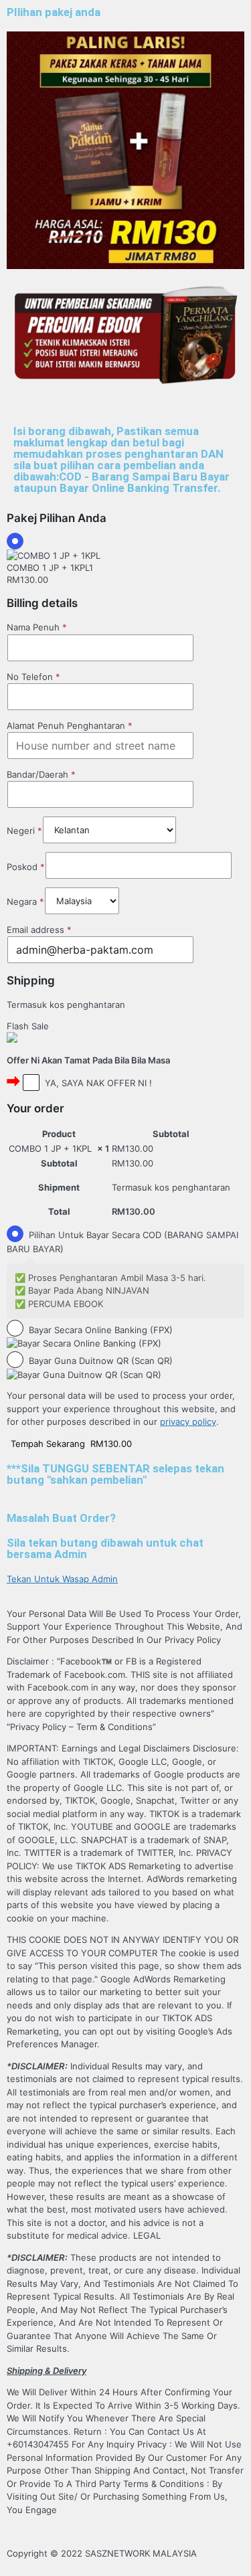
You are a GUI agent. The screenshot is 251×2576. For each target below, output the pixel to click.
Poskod (26, 867)
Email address (39, 930)
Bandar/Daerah (41, 774)
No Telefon (33, 676)
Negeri (24, 831)
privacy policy (188, 1422)
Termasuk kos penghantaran (66, 1005)
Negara (25, 901)
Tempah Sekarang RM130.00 (71, 1444)
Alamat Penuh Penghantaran (70, 725)
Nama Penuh (37, 627)
